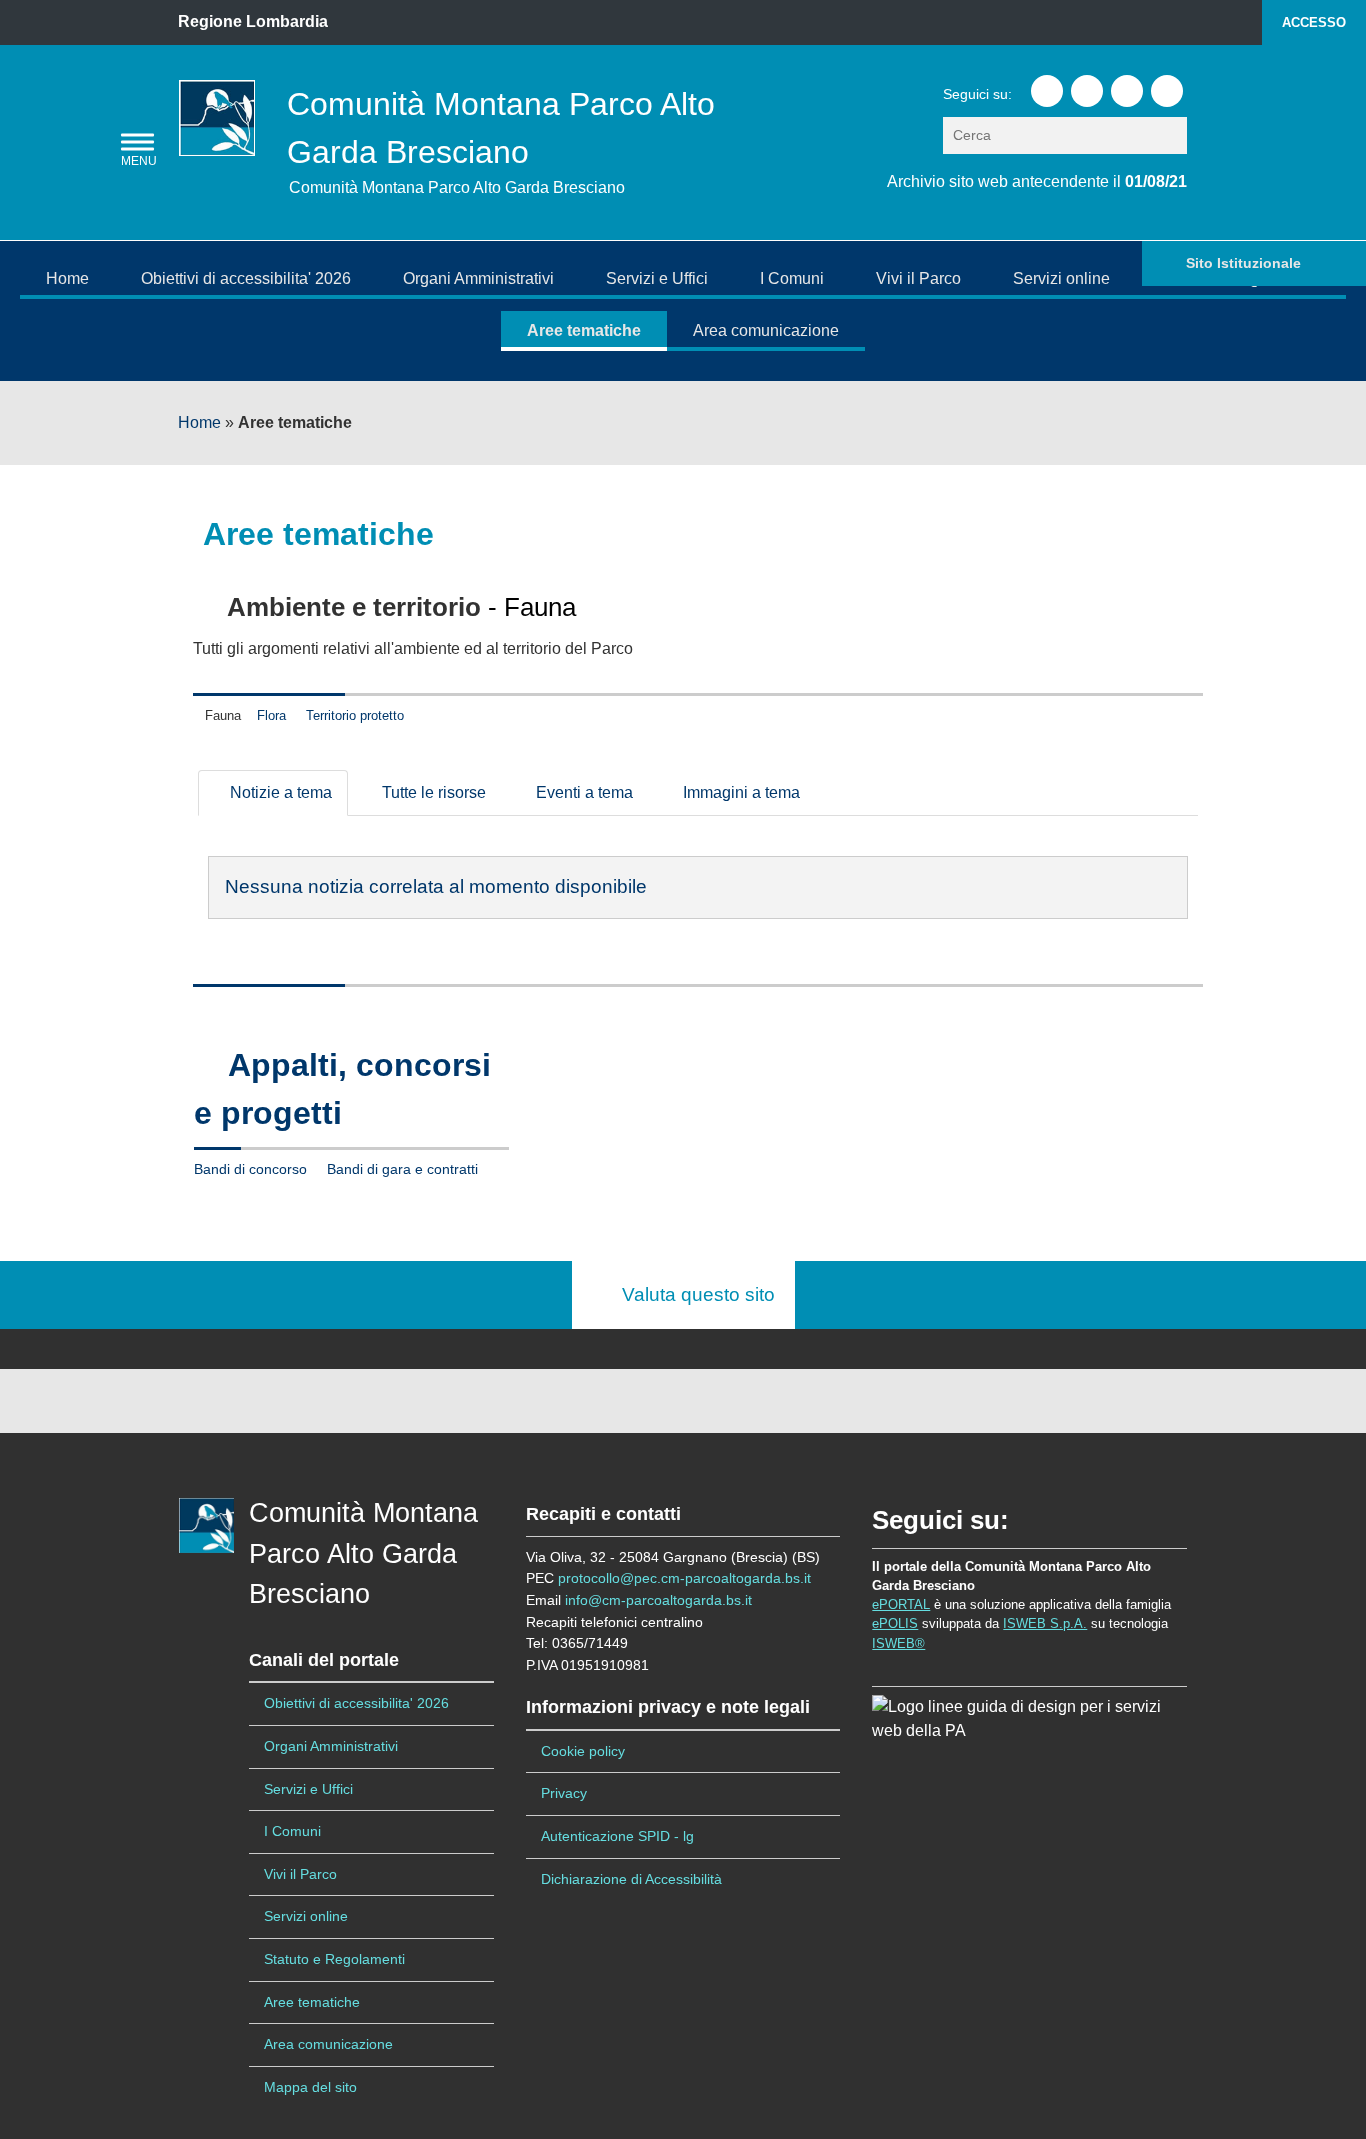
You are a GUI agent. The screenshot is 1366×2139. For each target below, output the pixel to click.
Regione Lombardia (253, 21)
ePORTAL (901, 1604)
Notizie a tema (279, 792)
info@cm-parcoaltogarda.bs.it (658, 1600)
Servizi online (1061, 278)
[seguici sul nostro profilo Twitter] (1087, 91)
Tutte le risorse (432, 792)
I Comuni (792, 278)
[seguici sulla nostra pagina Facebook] (1047, 91)
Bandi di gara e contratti (402, 1169)
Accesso (1314, 22)
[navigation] (137, 142)
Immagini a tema (739, 792)
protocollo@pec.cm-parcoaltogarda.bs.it (684, 1578)
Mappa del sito (310, 2087)
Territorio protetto (355, 715)
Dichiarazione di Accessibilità (631, 1879)
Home (67, 278)
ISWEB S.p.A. (1045, 1623)
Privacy (564, 1793)
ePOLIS (895, 1623)
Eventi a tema (582, 792)
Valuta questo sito (691, 1294)
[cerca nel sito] (1173, 135)
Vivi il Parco (918, 278)
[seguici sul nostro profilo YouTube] (1127, 91)
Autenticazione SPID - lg (617, 1836)
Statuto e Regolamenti (334, 1959)
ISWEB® (898, 1643)
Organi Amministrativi (478, 278)
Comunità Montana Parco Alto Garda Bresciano (363, 1553)
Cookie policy (583, 1751)
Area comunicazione (766, 330)
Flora (271, 715)
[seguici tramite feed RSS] (1167, 91)
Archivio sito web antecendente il (1037, 181)
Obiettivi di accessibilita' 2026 (246, 278)
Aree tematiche (584, 330)
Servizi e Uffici (657, 278)
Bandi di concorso (250, 1169)
